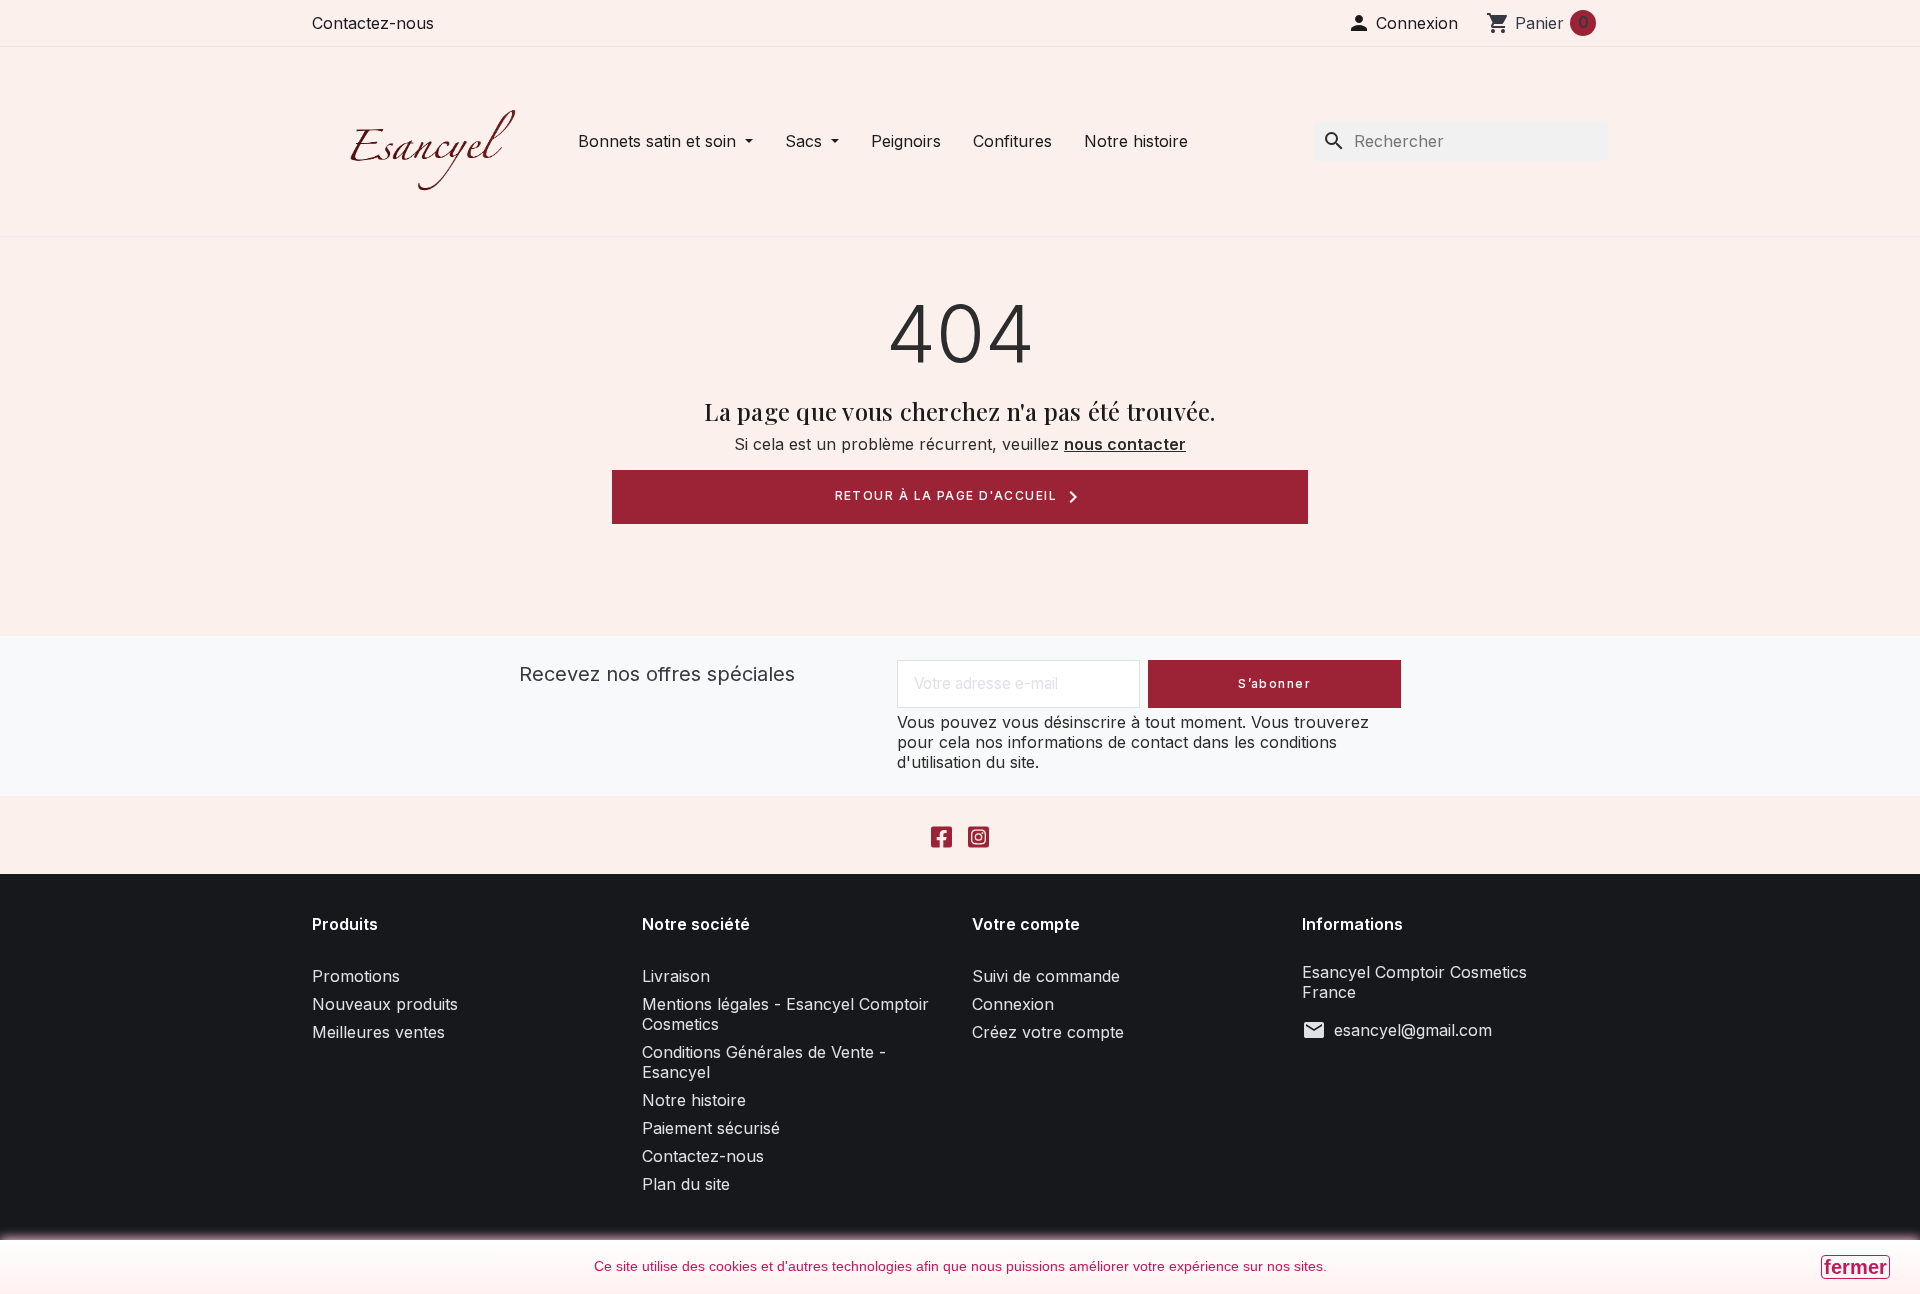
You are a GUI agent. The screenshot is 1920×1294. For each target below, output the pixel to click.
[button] (1402, 23)
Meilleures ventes (378, 1032)
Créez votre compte (1048, 1032)
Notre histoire (1136, 141)
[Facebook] (941, 835)
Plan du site (686, 1184)
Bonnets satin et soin (659, 141)
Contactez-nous (373, 23)
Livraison (676, 976)
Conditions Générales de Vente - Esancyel (764, 1062)
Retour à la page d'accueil (960, 497)
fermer (1855, 1267)
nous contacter (1125, 444)
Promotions (356, 976)
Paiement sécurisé (711, 1128)
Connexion (1013, 1004)
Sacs (806, 141)
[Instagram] (978, 835)
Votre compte (1026, 924)
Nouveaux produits (385, 1004)
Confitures (1012, 141)
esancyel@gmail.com (1413, 1030)
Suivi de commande (1046, 976)
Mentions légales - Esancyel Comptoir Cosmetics (785, 1014)
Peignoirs (906, 141)
